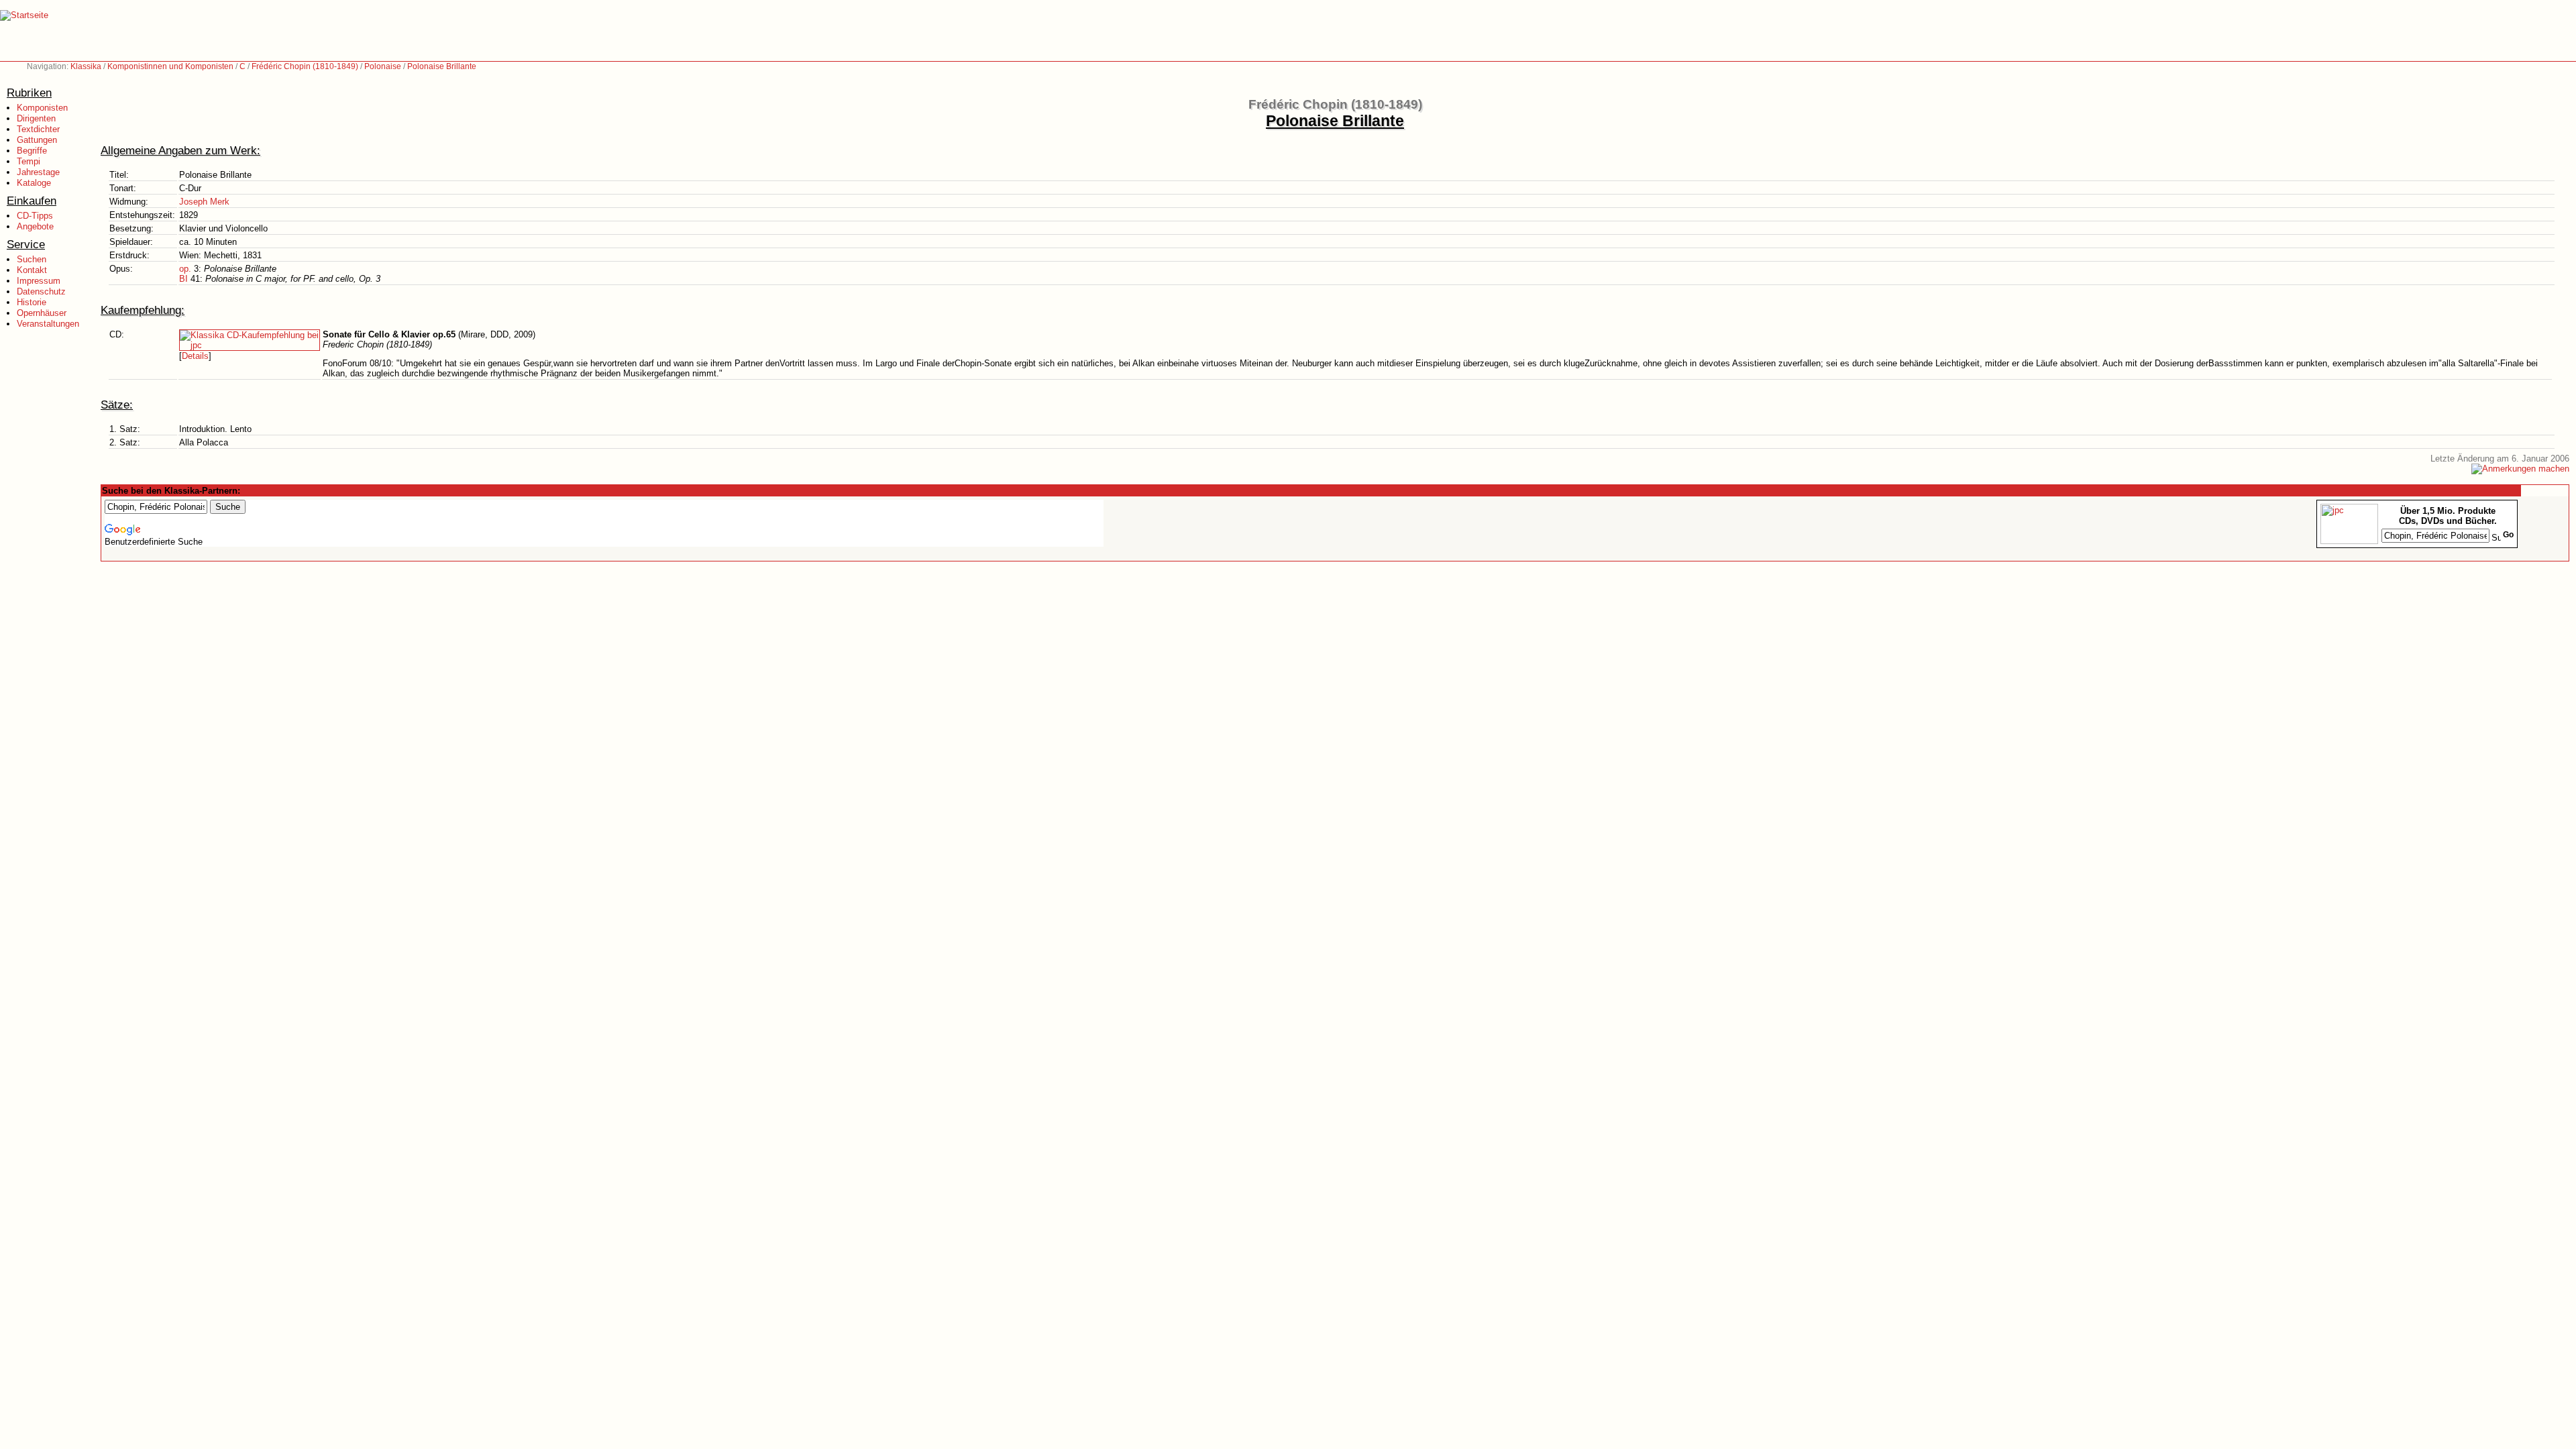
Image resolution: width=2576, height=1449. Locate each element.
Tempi (29, 161)
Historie (32, 302)
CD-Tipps (35, 216)
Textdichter (38, 129)
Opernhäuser (42, 313)
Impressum (39, 281)
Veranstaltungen (48, 324)
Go (2508, 535)
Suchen (32, 259)
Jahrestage (38, 172)
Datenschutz (41, 291)
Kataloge (34, 183)
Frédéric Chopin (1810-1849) (305, 66)
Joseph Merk (204, 202)
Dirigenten (36, 118)
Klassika (86, 66)
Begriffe (32, 151)
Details (195, 356)
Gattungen (37, 140)
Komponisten (42, 108)
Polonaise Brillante (442, 66)
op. (185, 269)
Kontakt (32, 270)
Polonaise (383, 66)
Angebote (35, 226)
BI (183, 279)
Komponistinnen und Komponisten (170, 66)
